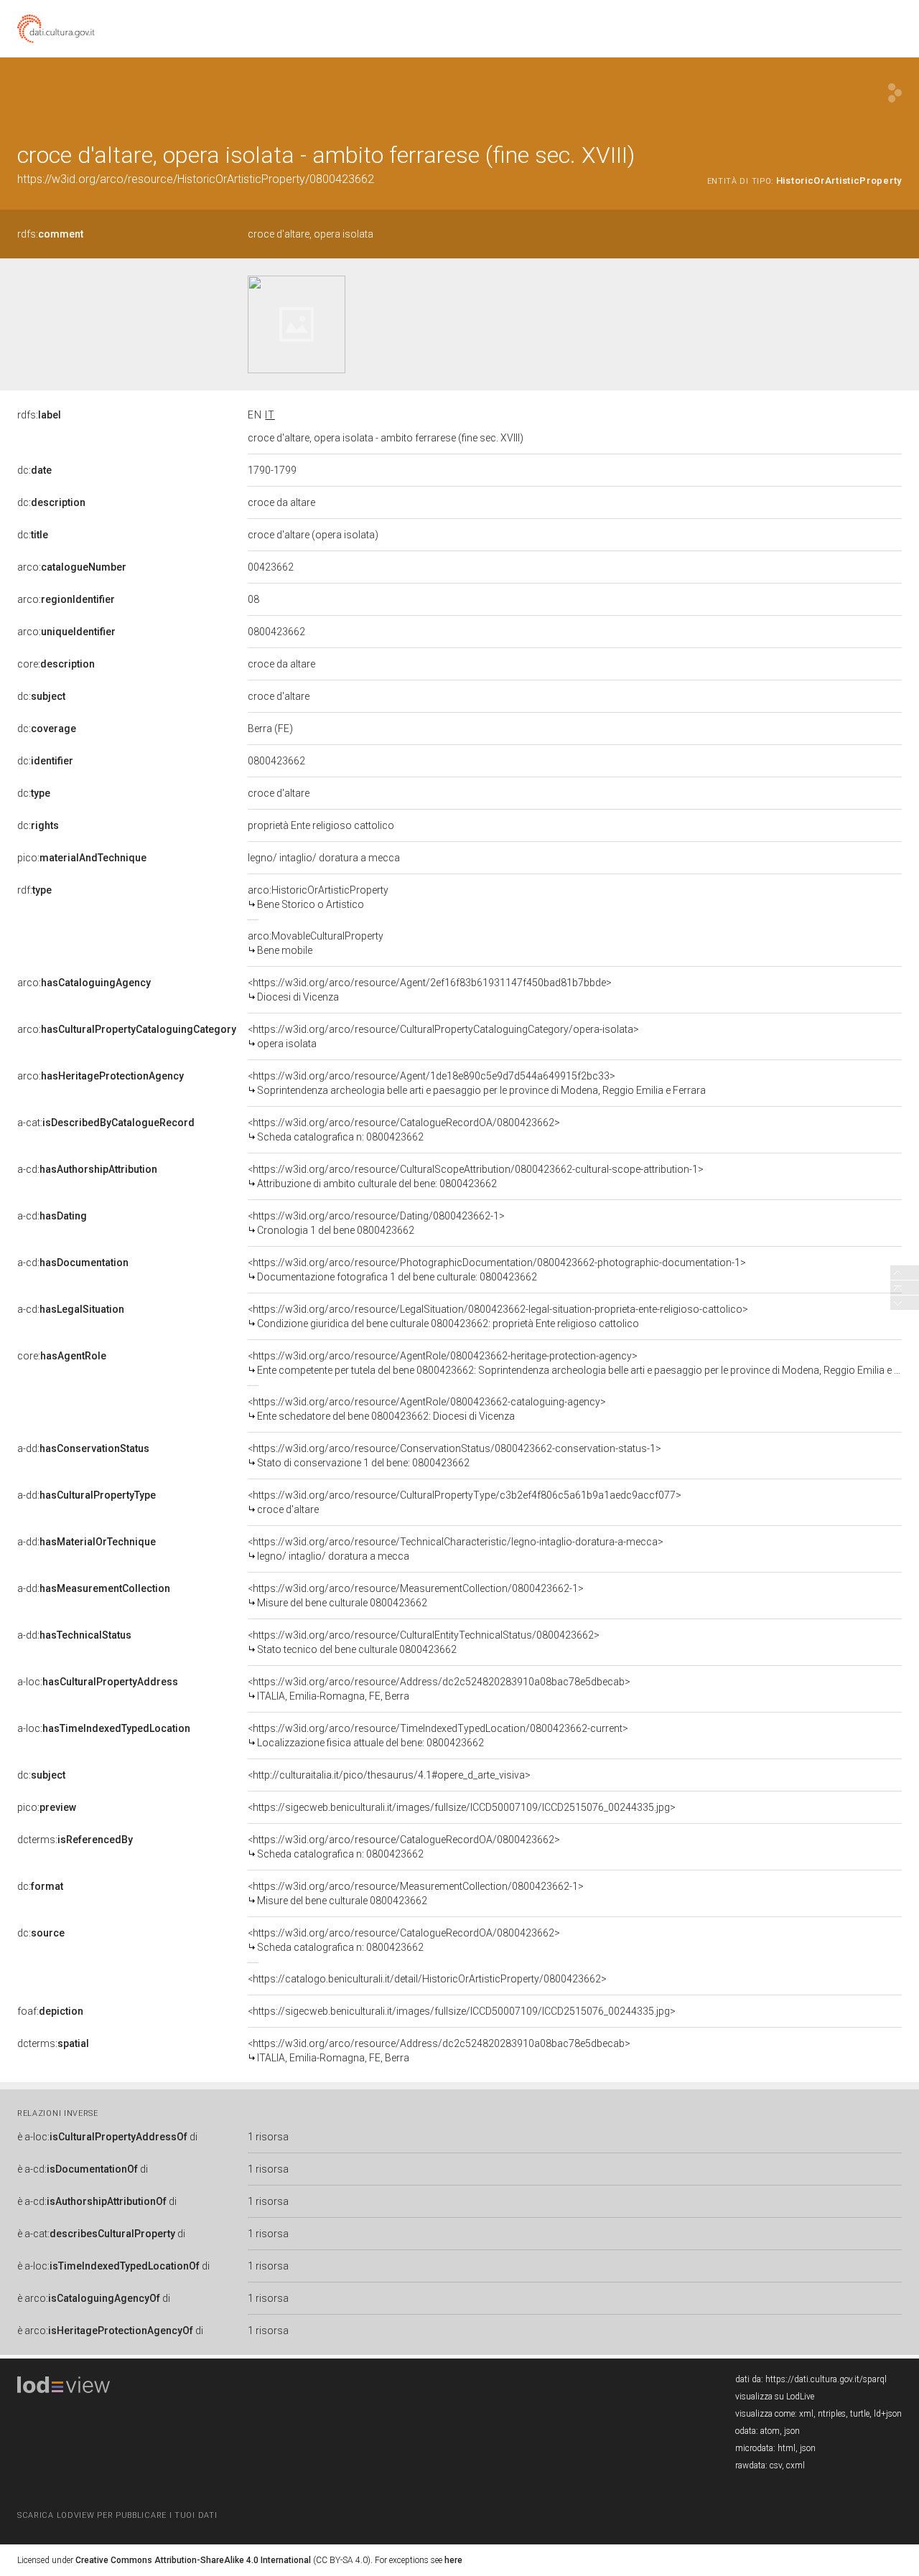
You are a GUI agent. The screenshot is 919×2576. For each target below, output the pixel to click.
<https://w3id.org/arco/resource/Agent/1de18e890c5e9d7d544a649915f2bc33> (477, 1083)
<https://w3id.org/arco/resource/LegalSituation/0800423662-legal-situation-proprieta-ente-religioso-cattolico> (498, 1316)
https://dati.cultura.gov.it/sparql (826, 2379)
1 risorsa (268, 2137)
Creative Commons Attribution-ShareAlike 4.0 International (193, 2560)
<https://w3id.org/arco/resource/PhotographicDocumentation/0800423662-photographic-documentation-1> (497, 1270)
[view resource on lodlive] (895, 93)
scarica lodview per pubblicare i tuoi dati (117, 2515)
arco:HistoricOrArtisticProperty (318, 897)
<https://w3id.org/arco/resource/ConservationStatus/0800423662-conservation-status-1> (454, 1456)
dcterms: (75, 1840)
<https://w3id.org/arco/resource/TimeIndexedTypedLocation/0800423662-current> (438, 1736)
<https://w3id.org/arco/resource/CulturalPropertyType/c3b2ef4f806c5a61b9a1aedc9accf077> (465, 1502)
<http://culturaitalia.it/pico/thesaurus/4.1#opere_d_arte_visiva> (389, 1775)
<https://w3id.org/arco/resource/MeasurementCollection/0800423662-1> (416, 1596)
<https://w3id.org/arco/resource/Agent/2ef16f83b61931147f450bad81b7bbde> (430, 990)
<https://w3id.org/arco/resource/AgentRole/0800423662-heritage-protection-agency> (575, 1363)
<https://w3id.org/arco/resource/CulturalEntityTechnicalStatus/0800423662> (424, 1642)
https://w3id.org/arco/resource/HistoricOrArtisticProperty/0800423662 (196, 179)
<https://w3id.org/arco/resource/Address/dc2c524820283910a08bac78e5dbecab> (439, 1689)
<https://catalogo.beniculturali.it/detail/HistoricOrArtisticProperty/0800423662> (427, 1979)
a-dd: (83, 1448)
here (453, 2560)
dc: (34, 470)
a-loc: (98, 1682)
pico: (82, 858)
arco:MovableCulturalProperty (316, 943)
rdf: (34, 890)
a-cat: (106, 1123)
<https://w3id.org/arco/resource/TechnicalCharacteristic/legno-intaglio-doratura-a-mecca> (456, 1549)
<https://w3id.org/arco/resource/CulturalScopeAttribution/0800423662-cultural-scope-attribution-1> (476, 1176)
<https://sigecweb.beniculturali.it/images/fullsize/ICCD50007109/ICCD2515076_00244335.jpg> (462, 1807)
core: (56, 664)
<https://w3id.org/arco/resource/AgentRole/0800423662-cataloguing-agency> (427, 1409)
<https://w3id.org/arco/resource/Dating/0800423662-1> (376, 1223)
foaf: (50, 2011)
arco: (72, 567)
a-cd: (87, 1169)
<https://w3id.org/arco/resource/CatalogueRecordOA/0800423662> (404, 1130)
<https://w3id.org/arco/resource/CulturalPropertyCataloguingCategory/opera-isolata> (443, 1036)
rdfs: (50, 234)
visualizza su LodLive (775, 2397)
